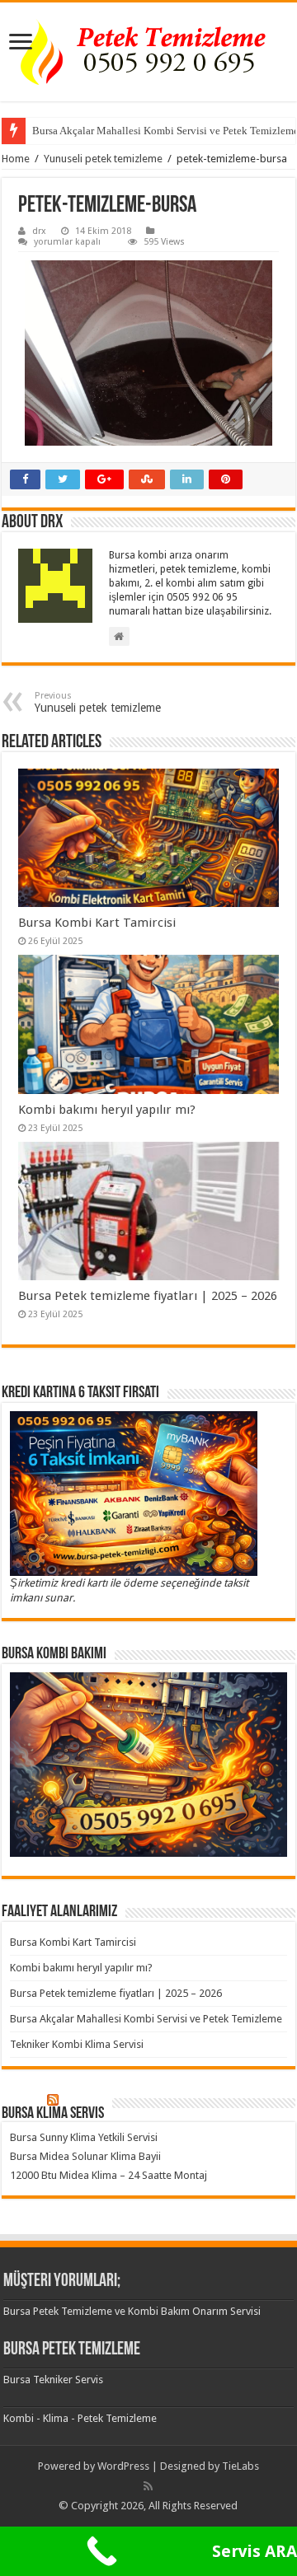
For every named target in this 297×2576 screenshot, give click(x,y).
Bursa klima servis (53, 2114)
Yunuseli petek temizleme (103, 159)
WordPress (123, 2466)
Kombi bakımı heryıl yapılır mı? (107, 1110)
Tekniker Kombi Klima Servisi (77, 2044)
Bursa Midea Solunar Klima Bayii (85, 2156)
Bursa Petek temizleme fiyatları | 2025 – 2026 (148, 1296)
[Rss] (148, 2486)
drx (39, 231)
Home (16, 159)
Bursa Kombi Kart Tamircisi (97, 923)
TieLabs (240, 2466)
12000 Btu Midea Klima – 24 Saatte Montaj (108, 2175)
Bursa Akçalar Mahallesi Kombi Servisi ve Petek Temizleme (146, 2019)
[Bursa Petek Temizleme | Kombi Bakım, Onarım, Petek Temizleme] (148, 52)
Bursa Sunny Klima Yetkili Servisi (84, 2137)
